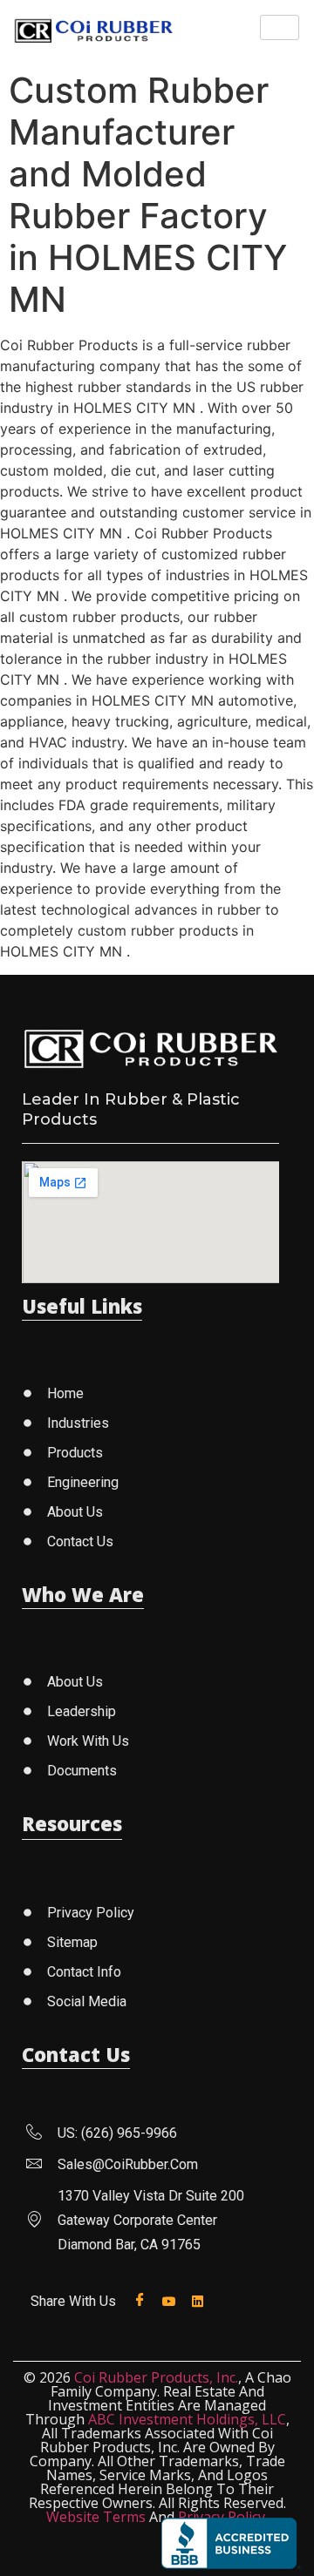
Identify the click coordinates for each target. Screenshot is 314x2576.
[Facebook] (143, 2300)
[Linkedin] (201, 2300)
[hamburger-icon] (280, 27)
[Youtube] (172, 2300)
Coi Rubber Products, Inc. (156, 2377)
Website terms (96, 2517)
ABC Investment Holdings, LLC (187, 2419)
